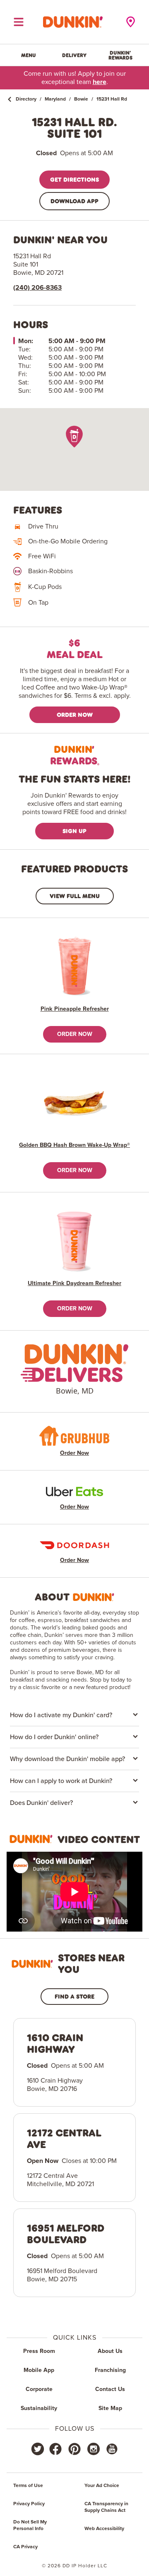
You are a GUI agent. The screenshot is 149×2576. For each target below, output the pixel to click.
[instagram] (94, 2449)
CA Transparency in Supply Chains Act (106, 2507)
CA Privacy (25, 2547)
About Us (110, 2351)
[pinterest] (74, 2449)
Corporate (39, 2389)
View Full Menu (75, 896)
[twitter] (38, 2449)
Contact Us (110, 2389)
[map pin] (74, 436)
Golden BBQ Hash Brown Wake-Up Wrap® (74, 1145)
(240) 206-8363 (37, 288)
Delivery (74, 55)
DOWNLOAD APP (74, 201)
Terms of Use (28, 2486)
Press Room (39, 2351)
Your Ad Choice (102, 2486)
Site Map (110, 2408)
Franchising (110, 2370)
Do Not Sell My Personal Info (30, 2526)
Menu (29, 55)
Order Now (75, 715)
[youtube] (111, 2449)
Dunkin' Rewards (120, 55)
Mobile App (39, 2370)
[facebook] (55, 2449)
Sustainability (39, 2408)
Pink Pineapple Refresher (75, 1009)
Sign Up (74, 831)
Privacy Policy (29, 2504)
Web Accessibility (104, 2529)
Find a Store (74, 1996)
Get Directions (74, 179)
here (100, 82)
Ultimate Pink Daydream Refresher (74, 1283)
